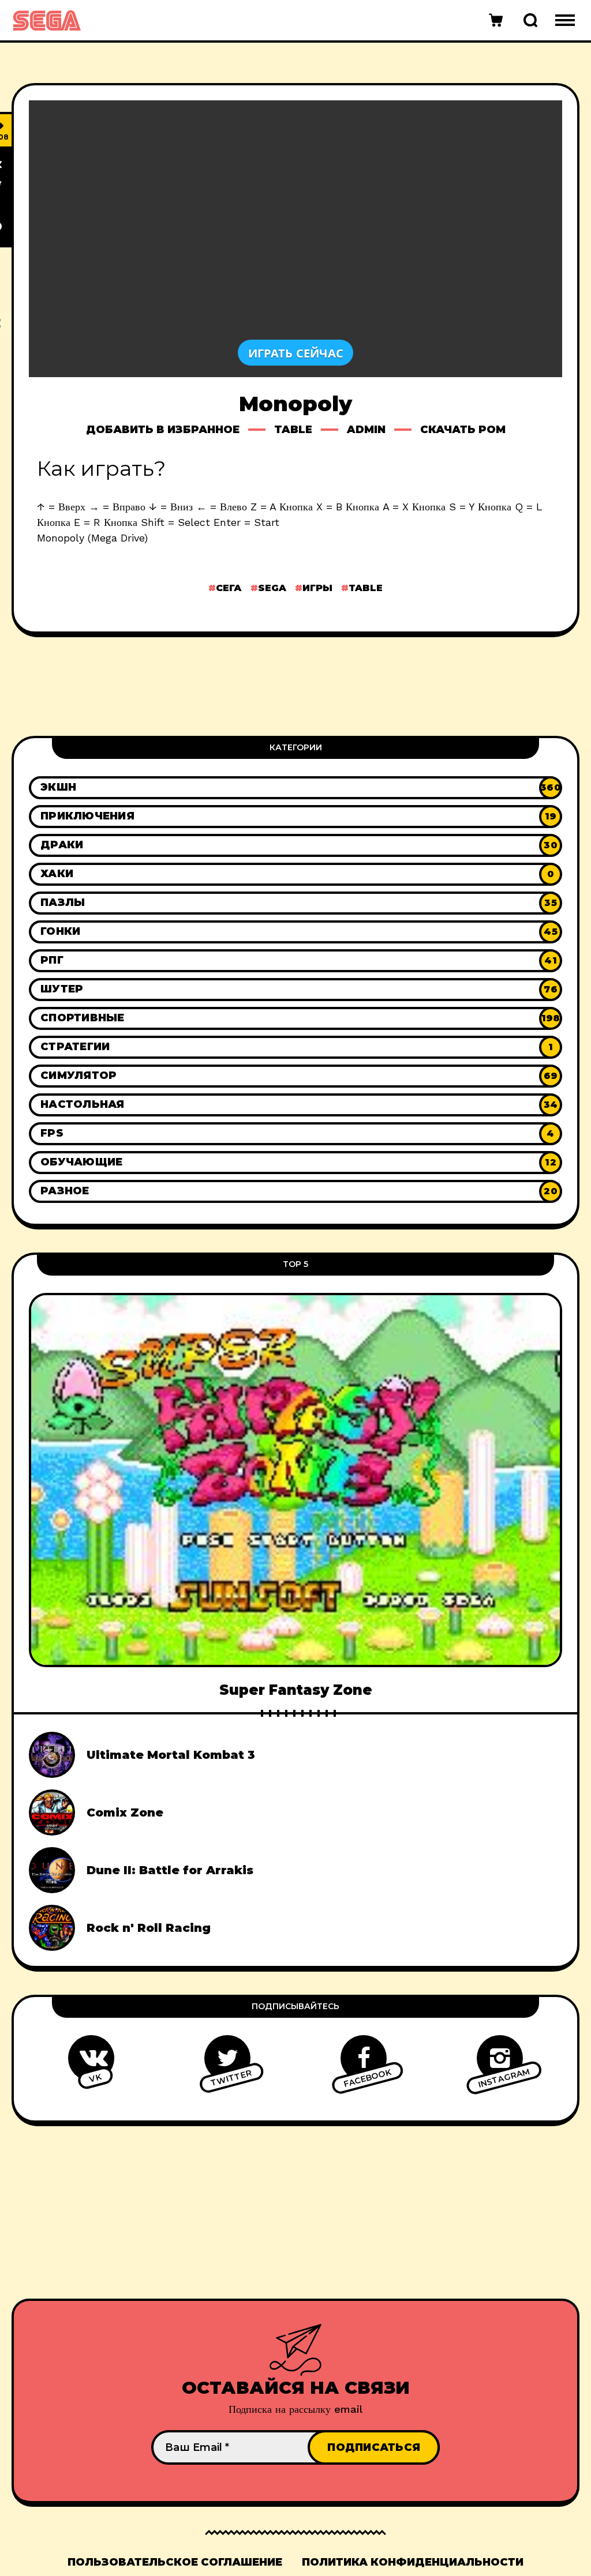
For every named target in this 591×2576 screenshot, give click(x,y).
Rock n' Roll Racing (149, 1928)
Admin (366, 430)
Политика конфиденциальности (413, 2562)
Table (293, 430)
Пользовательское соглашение (175, 2562)
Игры (317, 588)
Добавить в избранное (163, 430)
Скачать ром (463, 430)
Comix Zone (125, 1812)
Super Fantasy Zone (296, 1690)
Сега (229, 588)
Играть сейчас (296, 353)
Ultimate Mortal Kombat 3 (171, 1755)
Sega (272, 588)
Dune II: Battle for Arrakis (170, 1870)
